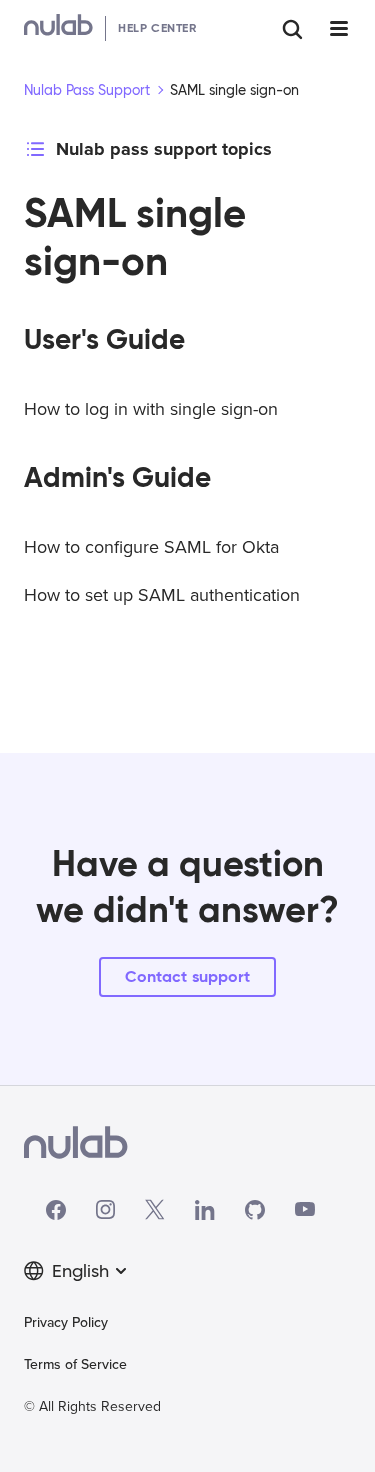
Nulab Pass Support (87, 90)
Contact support (187, 976)
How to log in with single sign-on (151, 409)
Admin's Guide (117, 477)
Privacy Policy (66, 1322)
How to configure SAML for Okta (151, 547)
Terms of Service (75, 1364)
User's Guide (104, 339)
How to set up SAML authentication (162, 595)
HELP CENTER (157, 27)
